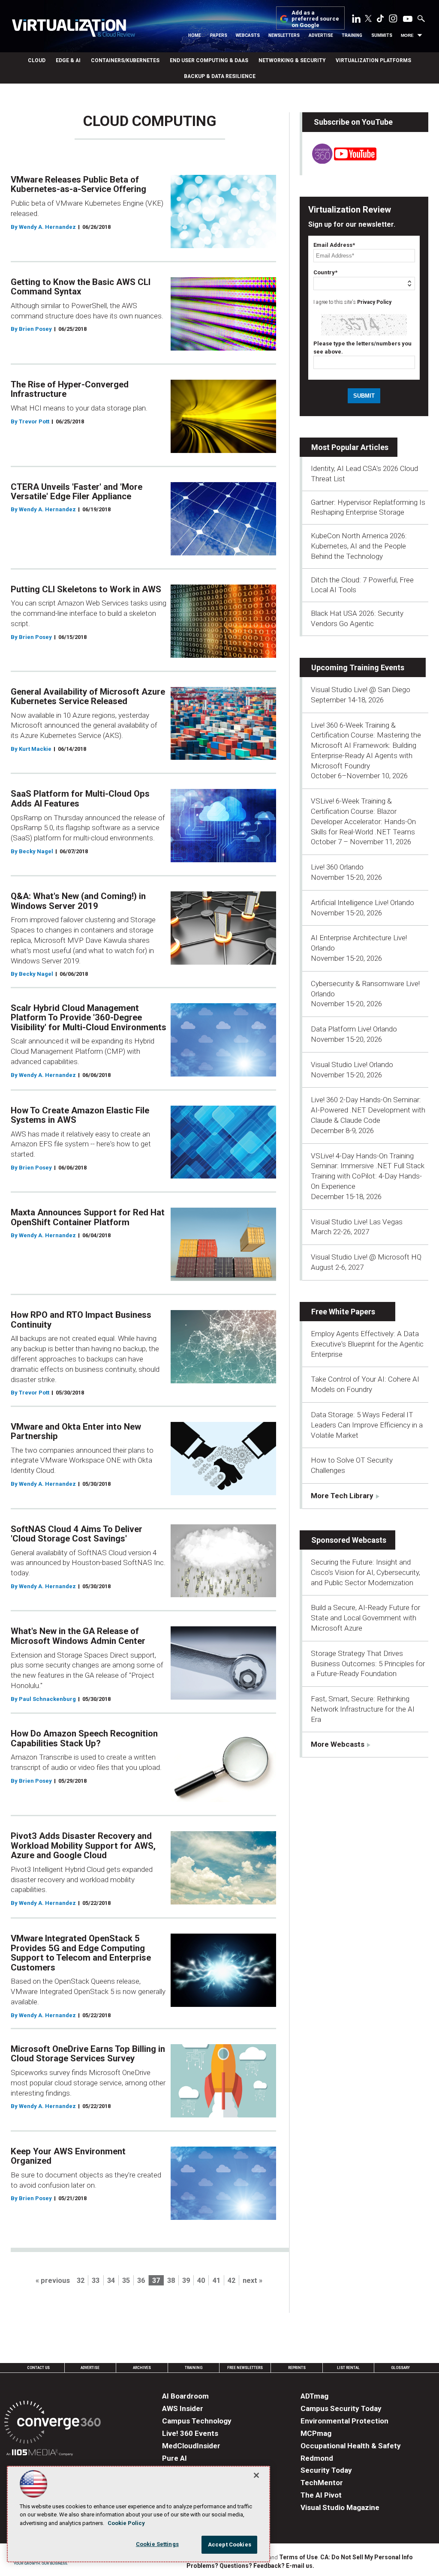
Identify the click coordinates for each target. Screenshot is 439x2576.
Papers (219, 35)
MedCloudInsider (191, 2446)
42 (232, 2281)
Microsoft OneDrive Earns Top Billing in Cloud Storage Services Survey (88, 2054)
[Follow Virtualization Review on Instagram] (393, 20)
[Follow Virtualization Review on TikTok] (380, 20)
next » (253, 2281)
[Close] (256, 2475)
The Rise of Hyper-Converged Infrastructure (70, 389)
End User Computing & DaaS (209, 60)
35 (126, 2281)
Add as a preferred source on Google (315, 19)
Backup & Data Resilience (220, 76)
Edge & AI (68, 60)
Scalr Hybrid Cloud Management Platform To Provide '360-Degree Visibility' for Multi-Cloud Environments (89, 1018)
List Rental (348, 2368)
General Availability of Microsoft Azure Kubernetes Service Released (88, 697)
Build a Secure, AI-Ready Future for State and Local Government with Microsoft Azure (365, 1618)
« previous (53, 2281)
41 (216, 2281)
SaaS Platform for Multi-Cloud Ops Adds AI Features (80, 799)
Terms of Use (298, 2557)
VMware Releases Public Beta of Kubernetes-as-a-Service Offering (78, 184)
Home (195, 35)
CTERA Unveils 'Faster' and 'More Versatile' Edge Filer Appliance (77, 492)
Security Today (326, 2470)
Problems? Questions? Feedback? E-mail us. (250, 2566)
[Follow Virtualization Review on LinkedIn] (356, 20)
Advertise (321, 35)
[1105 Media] (40, 2454)
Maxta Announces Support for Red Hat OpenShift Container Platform (88, 1217)
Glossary (400, 2368)
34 (111, 2281)
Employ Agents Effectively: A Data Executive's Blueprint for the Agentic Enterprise (367, 1344)
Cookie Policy (126, 2523)
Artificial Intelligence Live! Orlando (362, 903)
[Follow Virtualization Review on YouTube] (408, 19)
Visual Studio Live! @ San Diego (361, 690)
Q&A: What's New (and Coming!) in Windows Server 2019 (78, 901)
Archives (142, 2368)
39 (186, 2281)
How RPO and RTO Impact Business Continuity (81, 1320)
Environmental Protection (344, 2421)
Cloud (37, 60)
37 (156, 2281)
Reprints (297, 2368)
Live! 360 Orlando (337, 867)
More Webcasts (338, 1744)
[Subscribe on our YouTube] (339, 161)
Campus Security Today (341, 2408)
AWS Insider (183, 2408)
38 (171, 2281)
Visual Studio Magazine (340, 2507)
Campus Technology (197, 2421)
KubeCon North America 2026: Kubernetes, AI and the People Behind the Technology (359, 546)
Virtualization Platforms (373, 60)
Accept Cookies (230, 2545)
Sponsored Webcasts (349, 1540)
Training (352, 35)
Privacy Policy (374, 302)
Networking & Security (292, 60)
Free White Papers (343, 1312)
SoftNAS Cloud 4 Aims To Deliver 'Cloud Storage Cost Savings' (77, 1534)
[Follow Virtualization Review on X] (368, 19)
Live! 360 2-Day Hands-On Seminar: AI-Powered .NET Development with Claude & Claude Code (368, 1110)
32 (81, 2281)
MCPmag (316, 2433)
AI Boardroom (185, 2396)
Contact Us (38, 2368)
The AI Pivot (321, 2495)
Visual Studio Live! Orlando (352, 1065)
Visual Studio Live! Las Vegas (357, 1222)
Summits (382, 35)
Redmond (317, 2458)
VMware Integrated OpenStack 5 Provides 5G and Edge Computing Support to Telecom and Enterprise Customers (81, 1953)
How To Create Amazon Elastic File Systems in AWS (80, 1115)
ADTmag (314, 2396)
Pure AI (174, 2458)
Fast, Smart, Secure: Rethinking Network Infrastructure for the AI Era (363, 1709)
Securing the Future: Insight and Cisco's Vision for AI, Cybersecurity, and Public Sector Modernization (365, 1572)
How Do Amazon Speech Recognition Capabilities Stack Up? (84, 1738)
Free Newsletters (245, 2368)
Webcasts (248, 35)
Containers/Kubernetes (125, 60)
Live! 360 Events (190, 2433)
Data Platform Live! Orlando (354, 1029)
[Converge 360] (53, 2424)
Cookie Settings (157, 2544)
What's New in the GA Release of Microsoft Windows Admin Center (78, 1636)
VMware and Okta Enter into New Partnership (76, 1432)
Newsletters (284, 35)
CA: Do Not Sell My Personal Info (367, 2557)
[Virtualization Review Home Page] (73, 29)
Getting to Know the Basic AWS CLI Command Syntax (81, 287)
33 (96, 2281)
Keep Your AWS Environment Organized (68, 2156)
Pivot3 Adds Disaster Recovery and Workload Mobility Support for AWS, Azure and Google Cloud (83, 1846)
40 (201, 2281)
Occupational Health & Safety (351, 2446)
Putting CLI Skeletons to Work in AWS (86, 589)
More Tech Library (342, 1496)
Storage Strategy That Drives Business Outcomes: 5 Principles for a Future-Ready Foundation (368, 1664)
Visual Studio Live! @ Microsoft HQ (366, 1257)
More (407, 35)
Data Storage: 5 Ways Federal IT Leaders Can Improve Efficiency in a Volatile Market (367, 1425)
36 (141, 2281)
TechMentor (322, 2483)
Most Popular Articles (350, 447)
